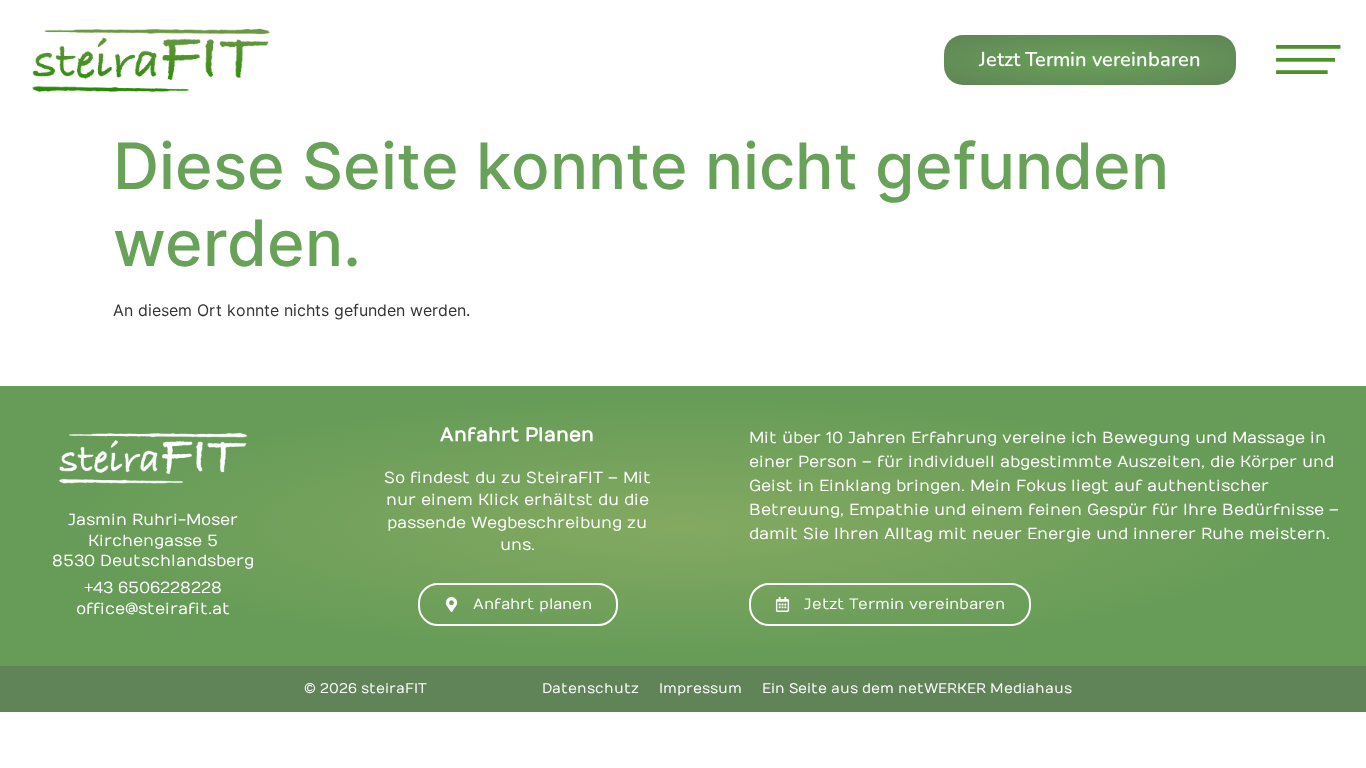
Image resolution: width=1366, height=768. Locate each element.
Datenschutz (590, 688)
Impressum (700, 688)
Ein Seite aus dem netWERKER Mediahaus (917, 688)
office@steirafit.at (153, 609)
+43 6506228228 (153, 588)
